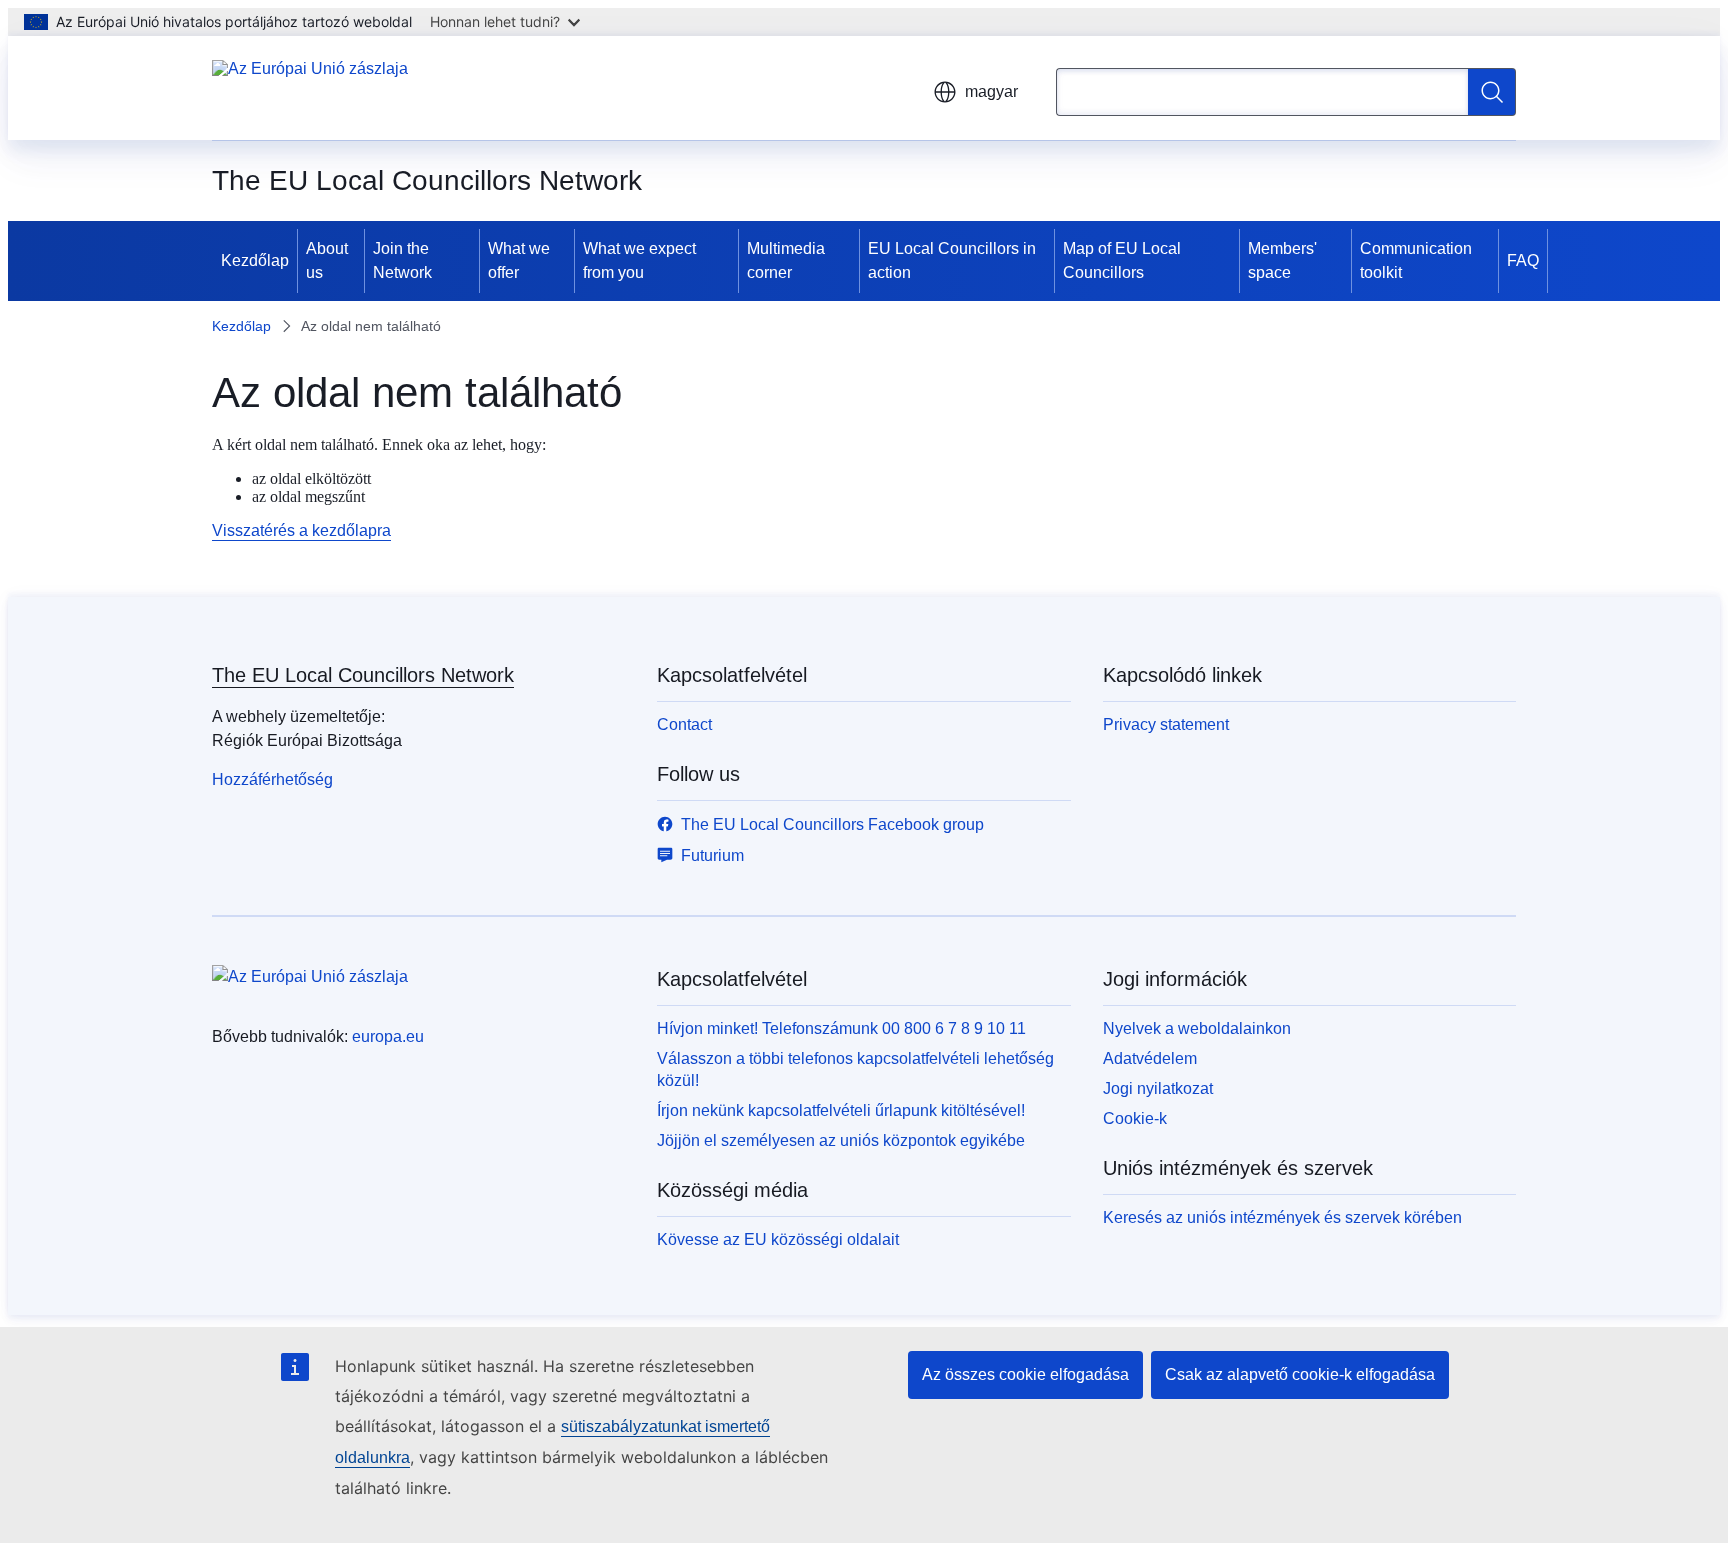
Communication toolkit (1416, 260)
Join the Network (402, 260)
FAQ (1523, 260)
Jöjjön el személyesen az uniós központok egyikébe (841, 1140)
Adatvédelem (1150, 1058)
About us (327, 260)
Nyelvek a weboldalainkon (1197, 1028)
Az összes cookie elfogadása (1025, 1374)
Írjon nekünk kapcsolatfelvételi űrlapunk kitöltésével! (841, 1110)
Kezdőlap (255, 260)
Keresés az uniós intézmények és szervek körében (1282, 1217)
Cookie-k (1135, 1118)
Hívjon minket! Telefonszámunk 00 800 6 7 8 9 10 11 (841, 1028)
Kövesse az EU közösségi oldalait (778, 1239)
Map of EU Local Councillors (1122, 260)
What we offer (519, 260)
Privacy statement (1166, 724)
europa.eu (388, 1036)
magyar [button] (991, 91)
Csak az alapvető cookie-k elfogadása (1300, 1374)
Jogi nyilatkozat (1158, 1088)
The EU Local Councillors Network (363, 675)
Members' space (1282, 260)
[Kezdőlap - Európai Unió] (310, 88)
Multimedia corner (786, 260)
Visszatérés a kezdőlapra (301, 530)
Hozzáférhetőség (272, 779)
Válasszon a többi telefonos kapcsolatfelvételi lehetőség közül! (855, 1069)
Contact (684, 724)
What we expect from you (639, 260)
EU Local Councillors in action (952, 260)
